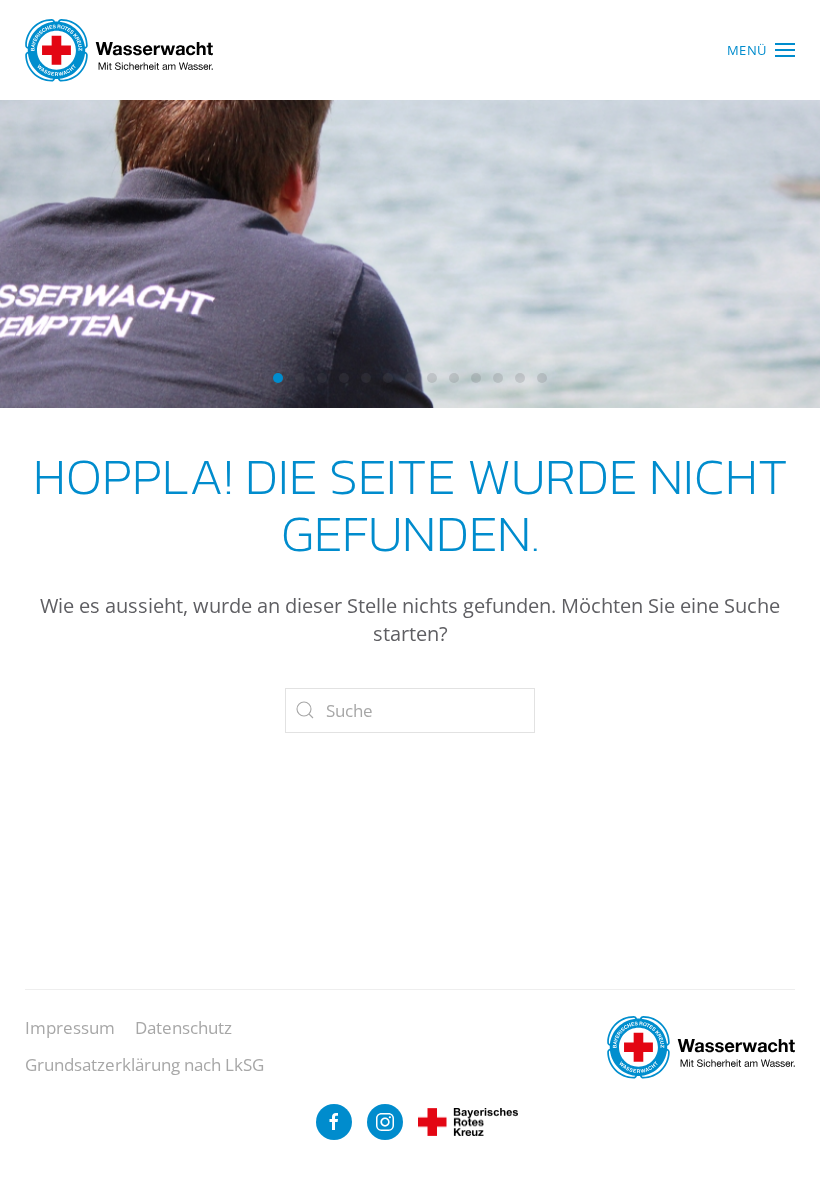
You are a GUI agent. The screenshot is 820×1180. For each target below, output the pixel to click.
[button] (761, 50)
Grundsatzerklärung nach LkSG (144, 1064)
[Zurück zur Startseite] (119, 50)
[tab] (278, 378)
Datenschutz (183, 1027)
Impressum (70, 1027)
